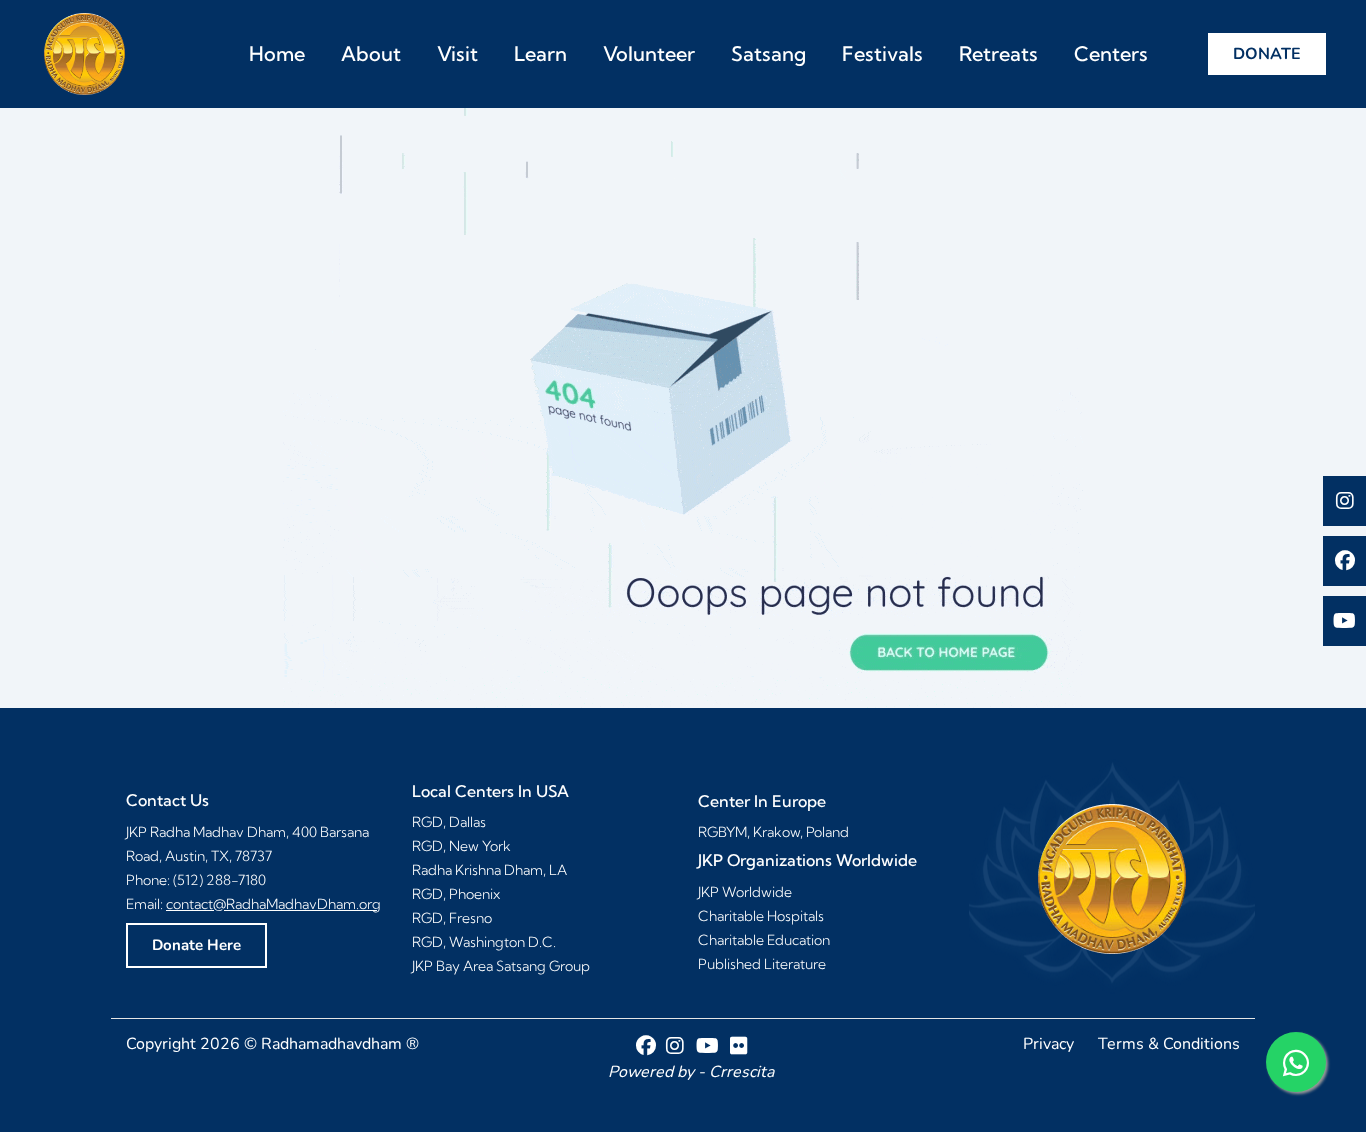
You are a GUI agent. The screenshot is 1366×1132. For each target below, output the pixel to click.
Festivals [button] (882, 53)
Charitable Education (764, 940)
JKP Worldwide (745, 892)
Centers (1111, 53)
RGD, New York (461, 846)
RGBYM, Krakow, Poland (773, 832)
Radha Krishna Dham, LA (489, 870)
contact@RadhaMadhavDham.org (273, 904)
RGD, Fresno (452, 918)
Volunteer (649, 53)
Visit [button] (457, 53)
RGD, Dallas (449, 822)
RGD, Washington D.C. (484, 942)
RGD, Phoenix (456, 894)
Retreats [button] (998, 53)
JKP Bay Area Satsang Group (501, 966)
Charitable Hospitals (761, 916)
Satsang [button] (768, 53)
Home (277, 53)
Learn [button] (540, 53)
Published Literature (762, 964)
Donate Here (196, 945)
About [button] (371, 53)
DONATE (1267, 54)
